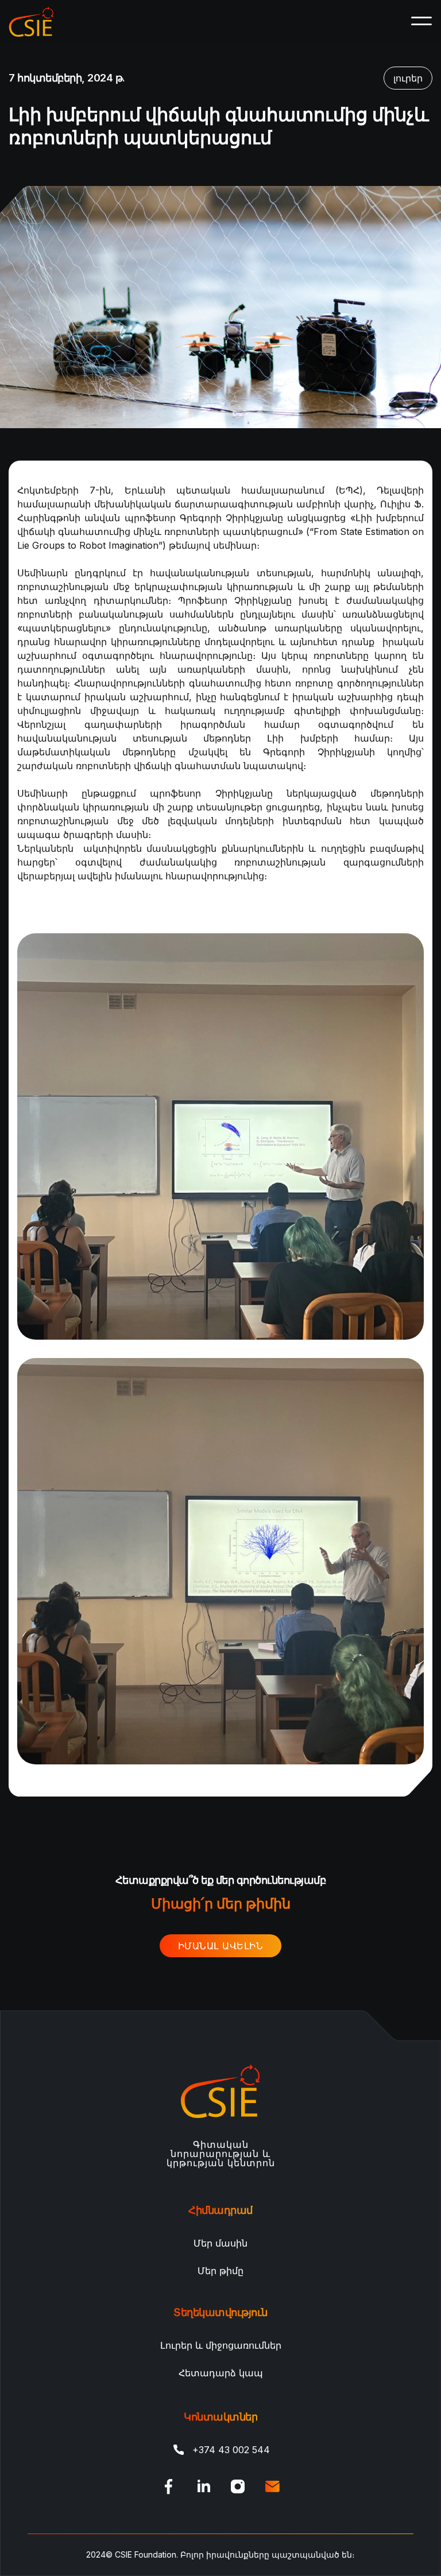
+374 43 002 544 (231, 2450)
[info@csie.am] (272, 2486)
